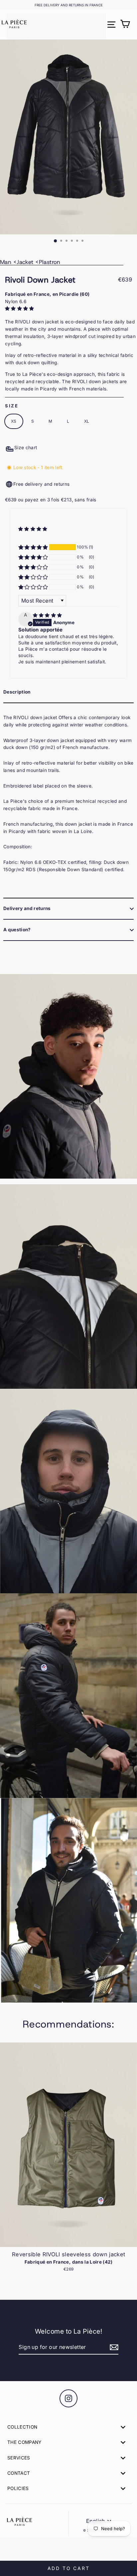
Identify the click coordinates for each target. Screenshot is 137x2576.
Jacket (25, 262)
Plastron (50, 262)
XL (87, 421)
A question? (17, 930)
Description (17, 692)
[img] (48, 615)
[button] (20, 308)
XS (14, 421)
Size (12, 406)
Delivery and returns (27, 908)
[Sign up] (113, 2348)
